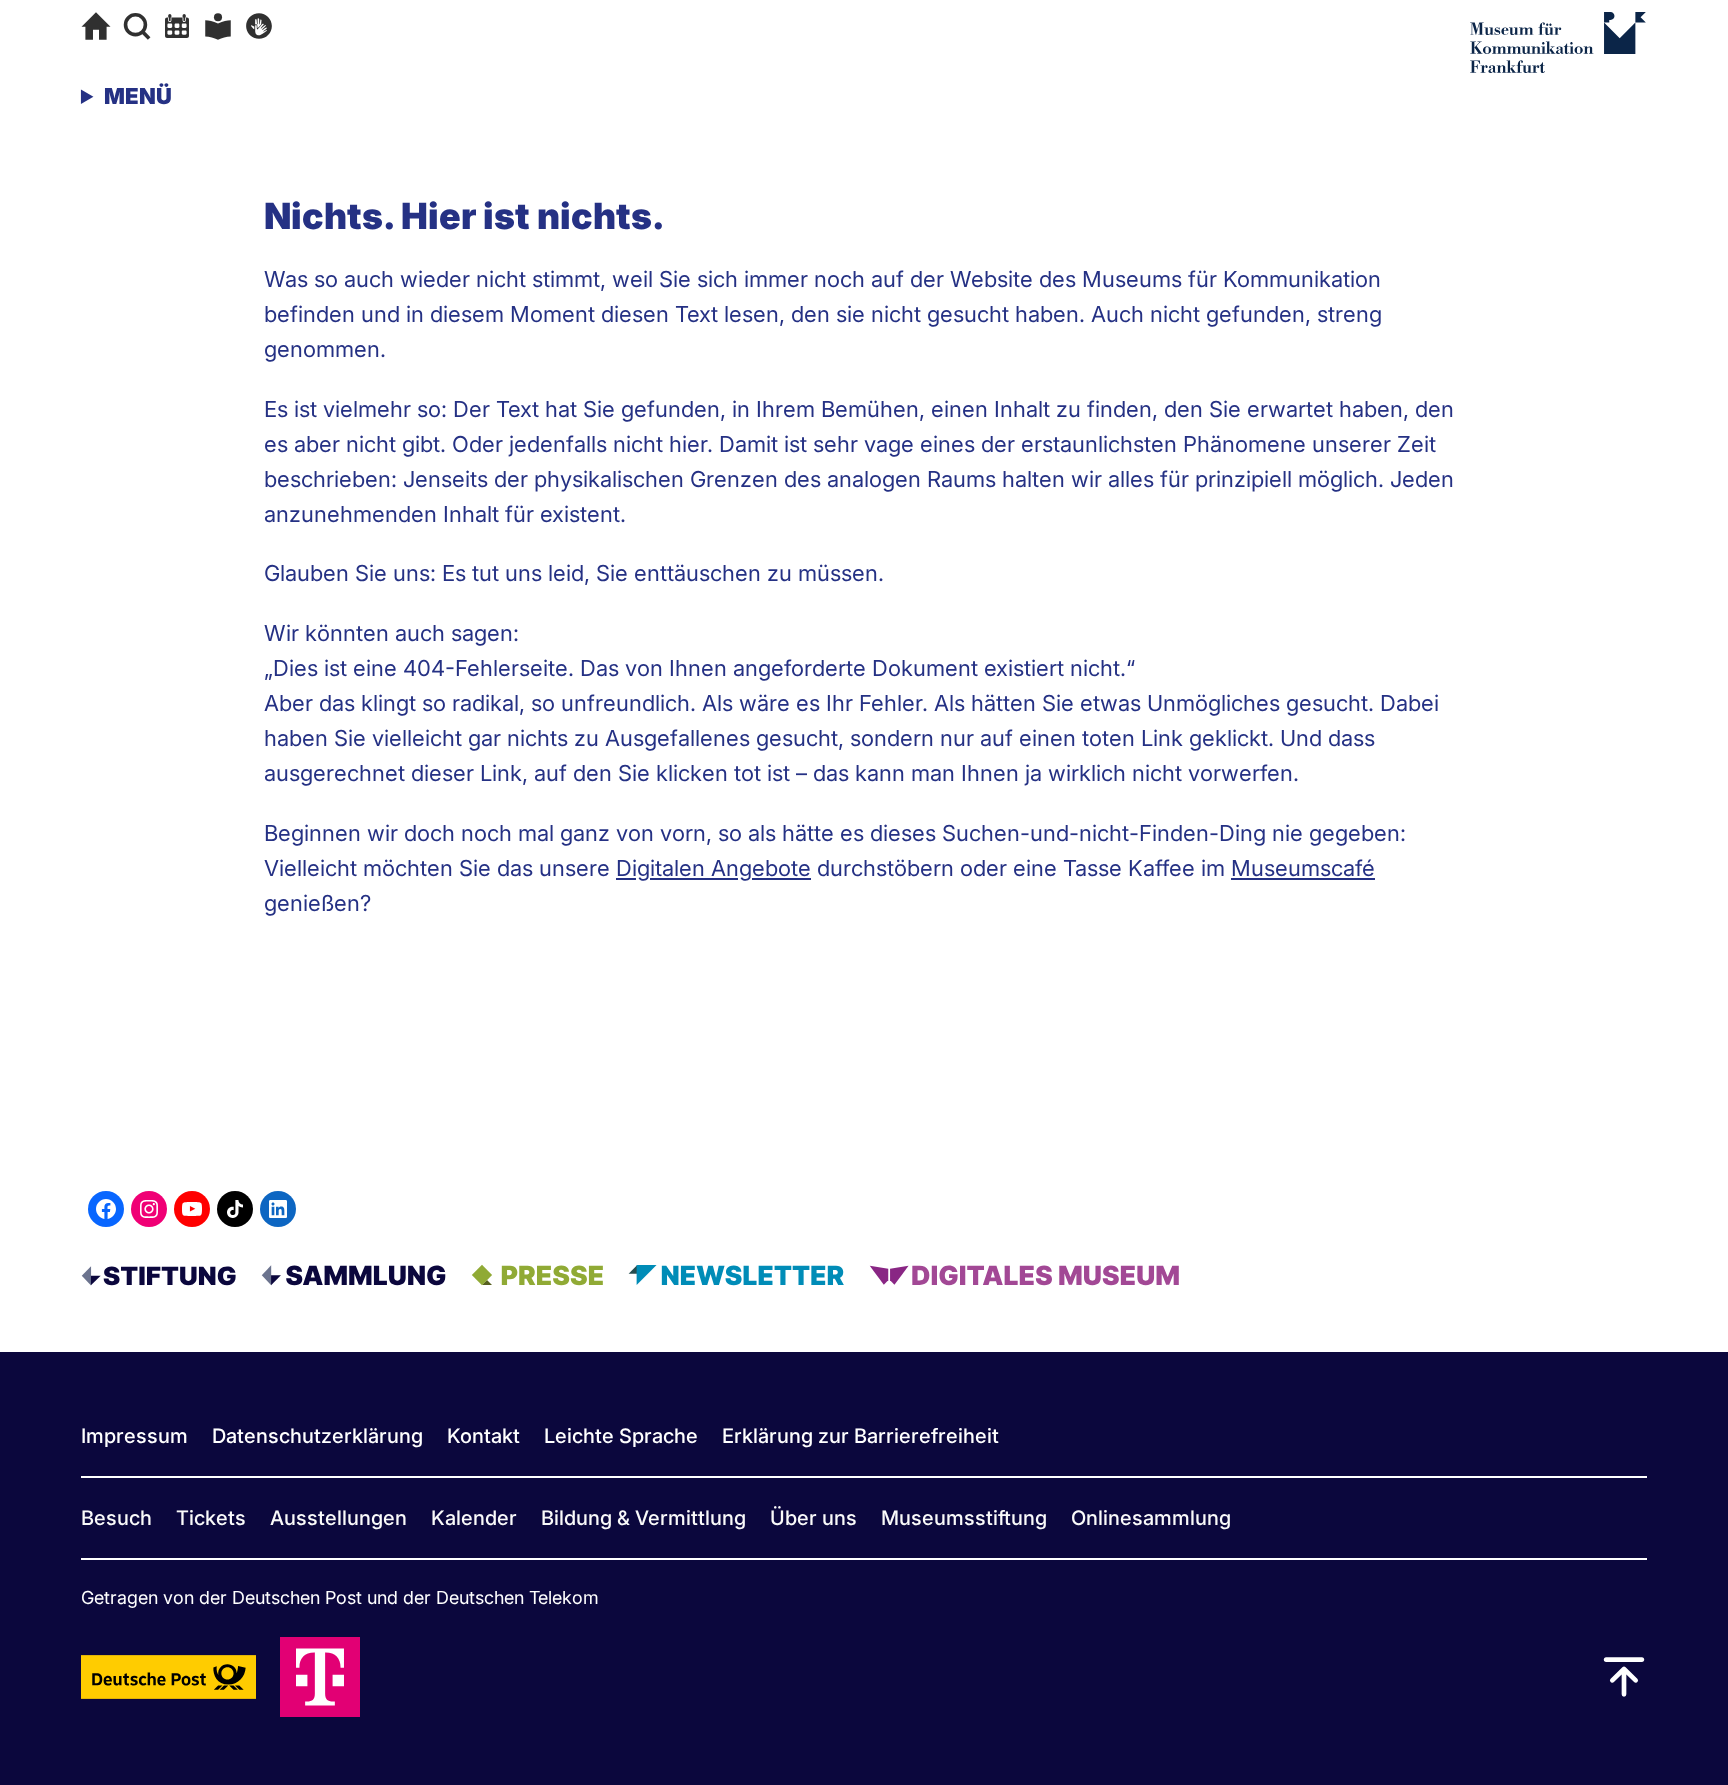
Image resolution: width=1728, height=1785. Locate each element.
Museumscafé (1303, 868)
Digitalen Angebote (713, 868)
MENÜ (138, 96)
